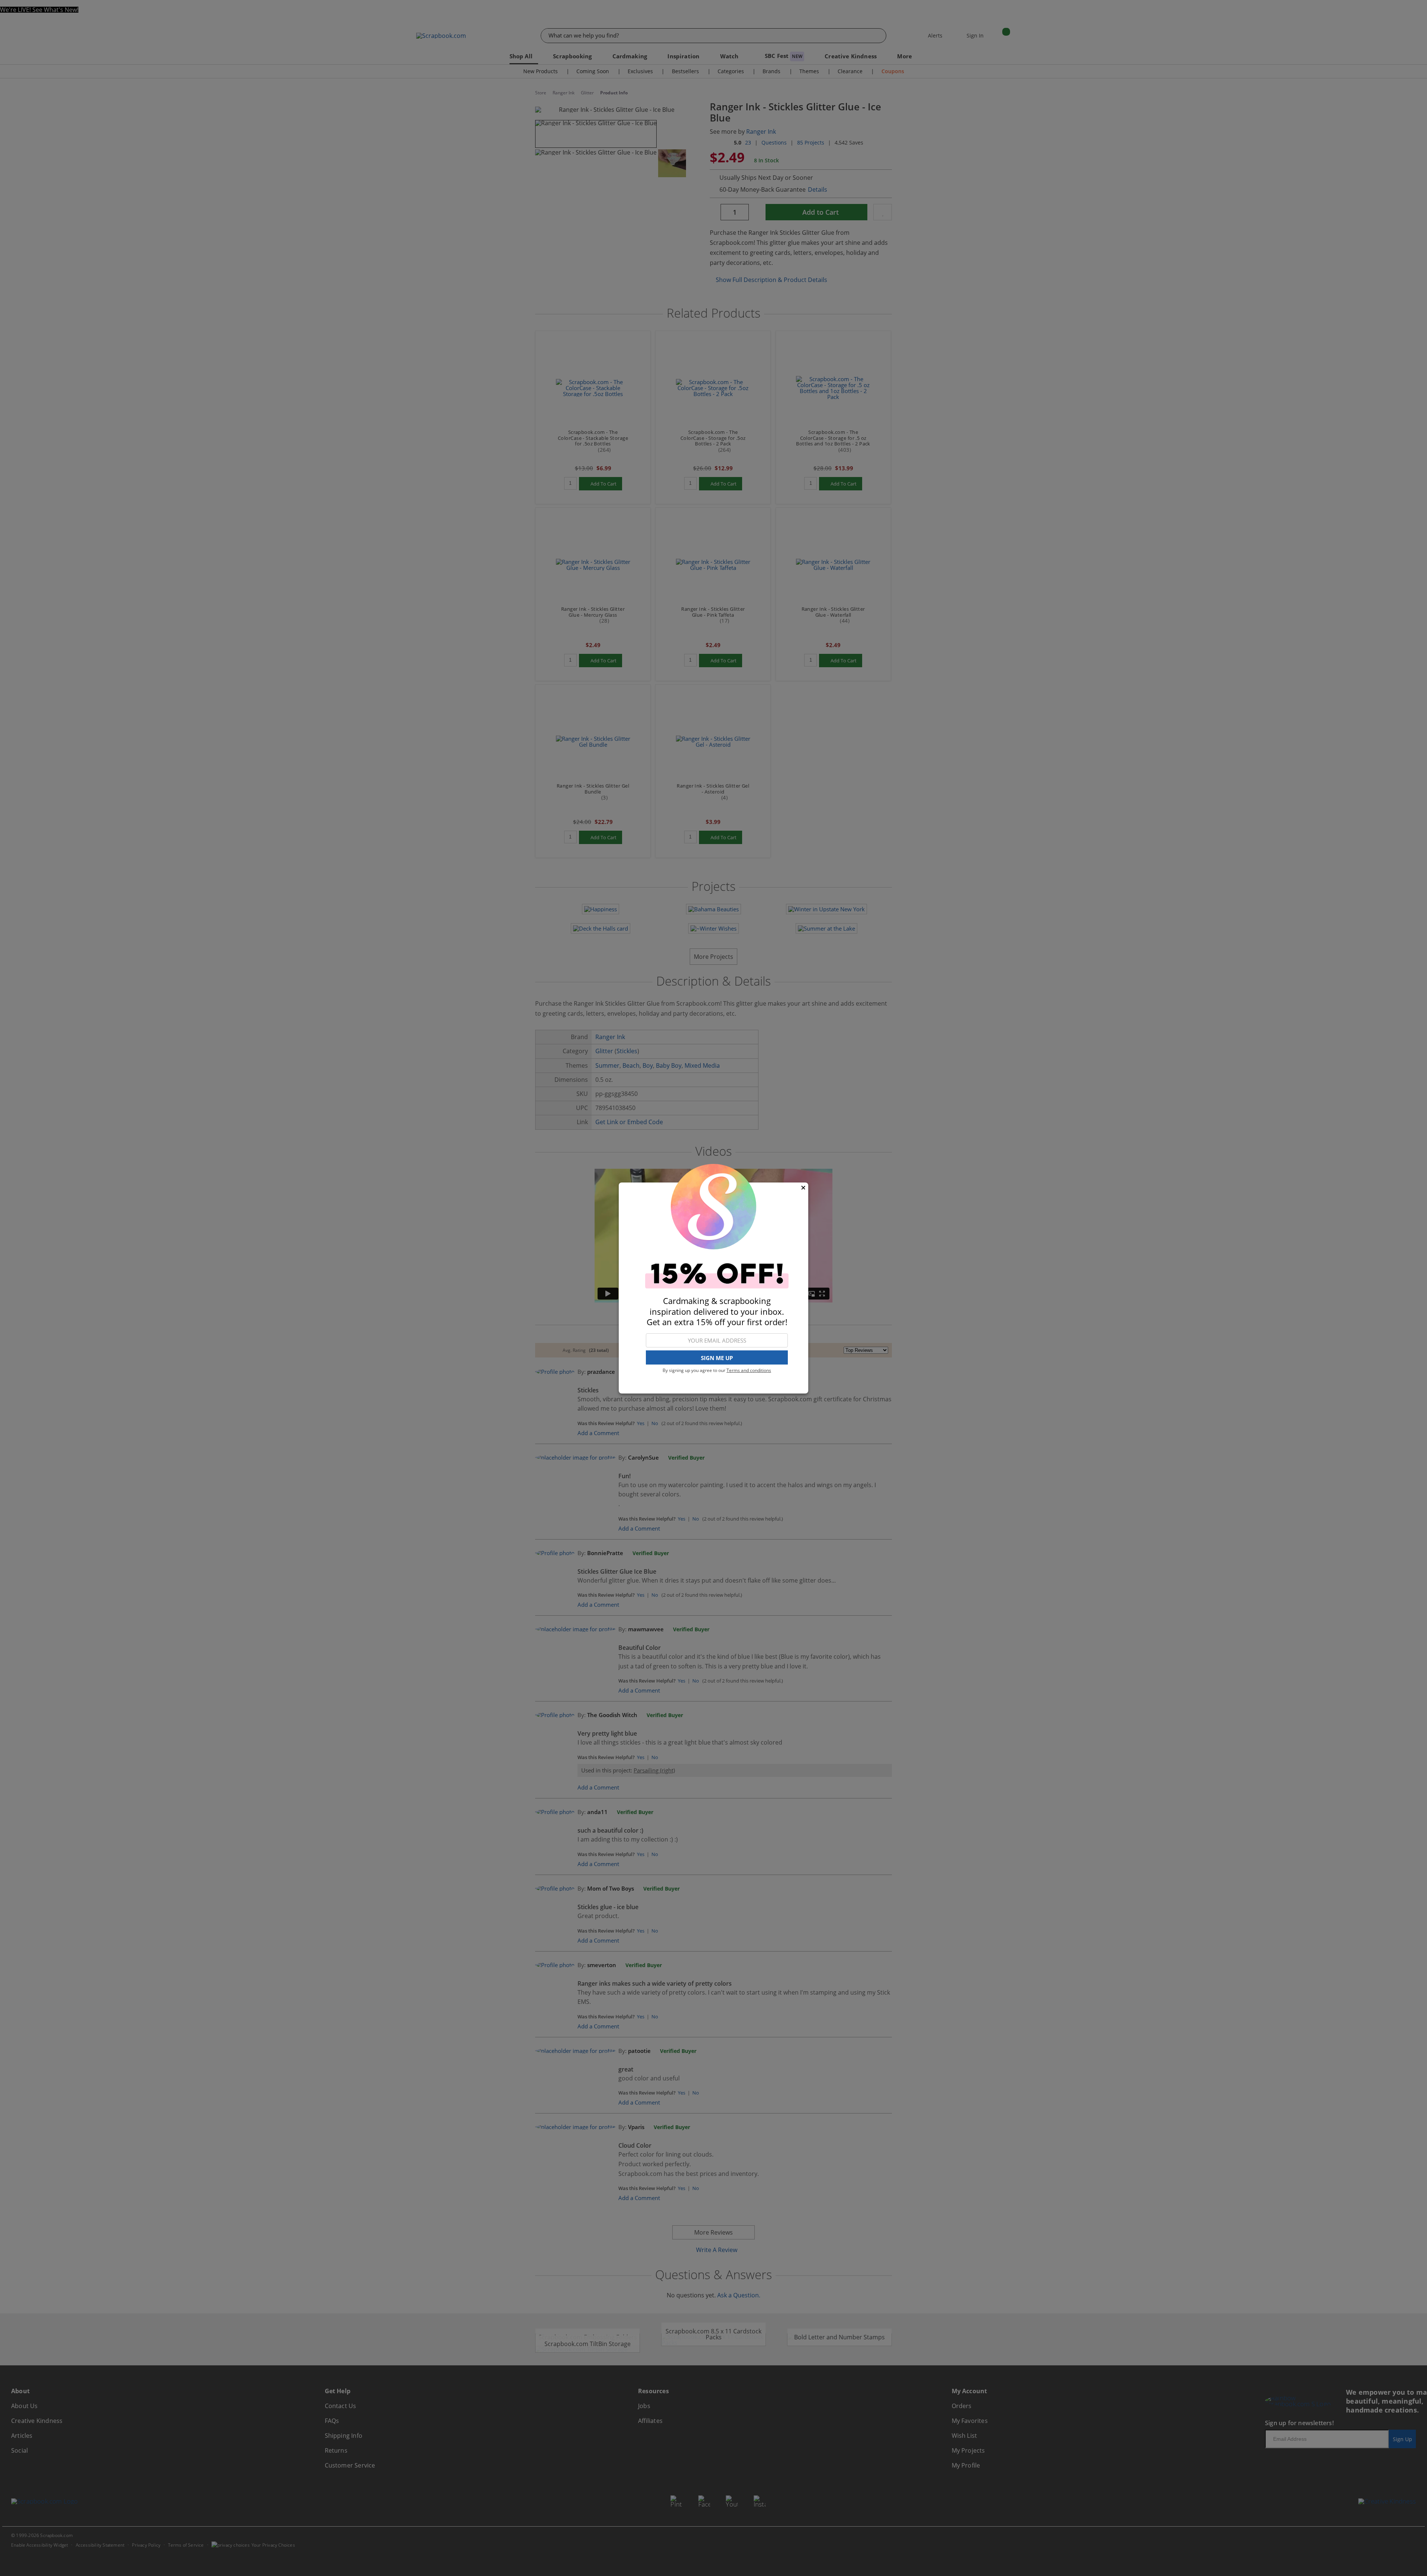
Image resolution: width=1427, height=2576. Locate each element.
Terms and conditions (749, 1370)
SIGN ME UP (717, 1358)
